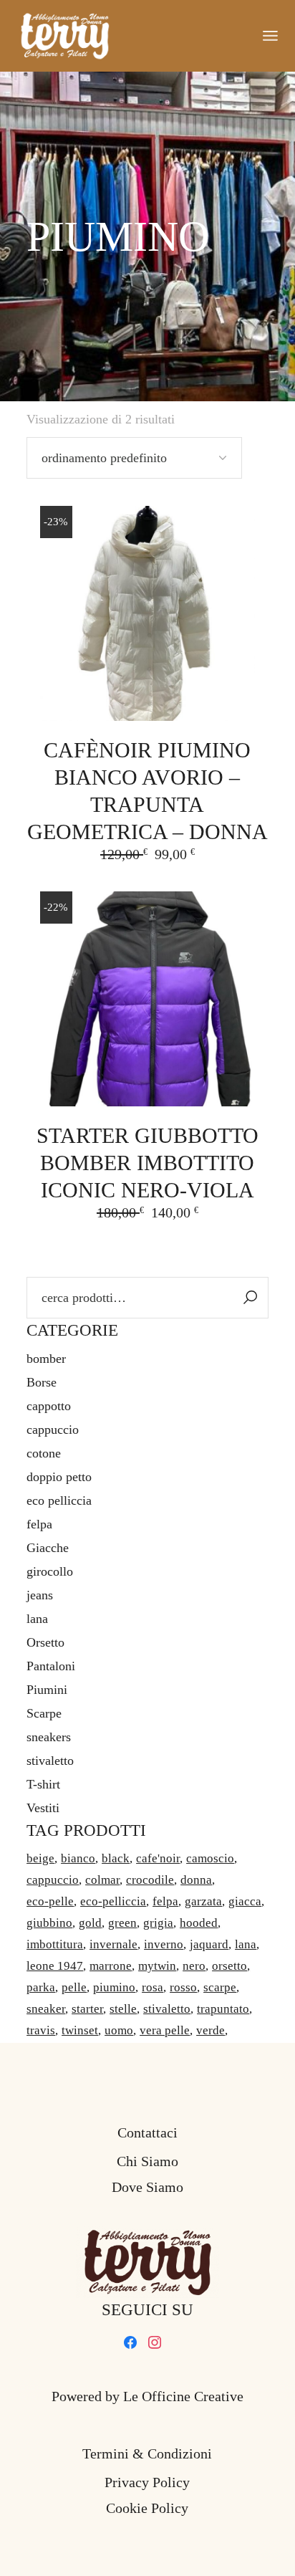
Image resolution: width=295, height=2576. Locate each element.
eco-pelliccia (113, 1901)
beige (40, 1858)
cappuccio (53, 1430)
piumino (114, 1987)
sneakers (49, 1737)
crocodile (150, 1880)
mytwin (157, 1966)
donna (196, 1880)
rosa (153, 1987)
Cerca (251, 1298)
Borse (42, 1382)
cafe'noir (158, 1858)
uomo (119, 2030)
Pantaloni (51, 1666)
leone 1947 (55, 1966)
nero (194, 1966)
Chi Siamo (147, 2161)
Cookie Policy (147, 2508)
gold (90, 1923)
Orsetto (45, 1642)
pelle (74, 1987)
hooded (199, 1923)
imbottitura (55, 1944)
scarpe (220, 1987)
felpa (39, 1524)
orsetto (229, 1966)
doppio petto (59, 1477)
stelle (123, 2009)
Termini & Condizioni (147, 2453)
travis (41, 2030)
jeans (40, 1595)
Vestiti (43, 1808)
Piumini (47, 1690)
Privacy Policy (147, 2482)
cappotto (49, 1406)
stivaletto (50, 1761)
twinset (80, 2030)
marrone (111, 1966)
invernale (113, 1944)
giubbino (49, 1923)
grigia (158, 1923)
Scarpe (44, 1713)
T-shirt (43, 1784)
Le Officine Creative (183, 2396)
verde (211, 2030)
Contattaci (147, 2132)
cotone (44, 1453)
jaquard (209, 1944)
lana (37, 1619)
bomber (46, 1359)
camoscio (210, 1858)
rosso (183, 1987)
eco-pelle (50, 1901)
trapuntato (223, 2009)
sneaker (46, 2009)
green (122, 1923)
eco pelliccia (59, 1500)
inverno (164, 1944)
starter (87, 2009)
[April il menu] (270, 36)
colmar (102, 1880)
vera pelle (165, 2030)
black (116, 1858)
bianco (78, 1858)
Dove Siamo (147, 2187)
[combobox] (134, 458)
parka (41, 1987)
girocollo (50, 1571)
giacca (245, 1901)
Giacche (48, 1548)
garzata (203, 1901)
